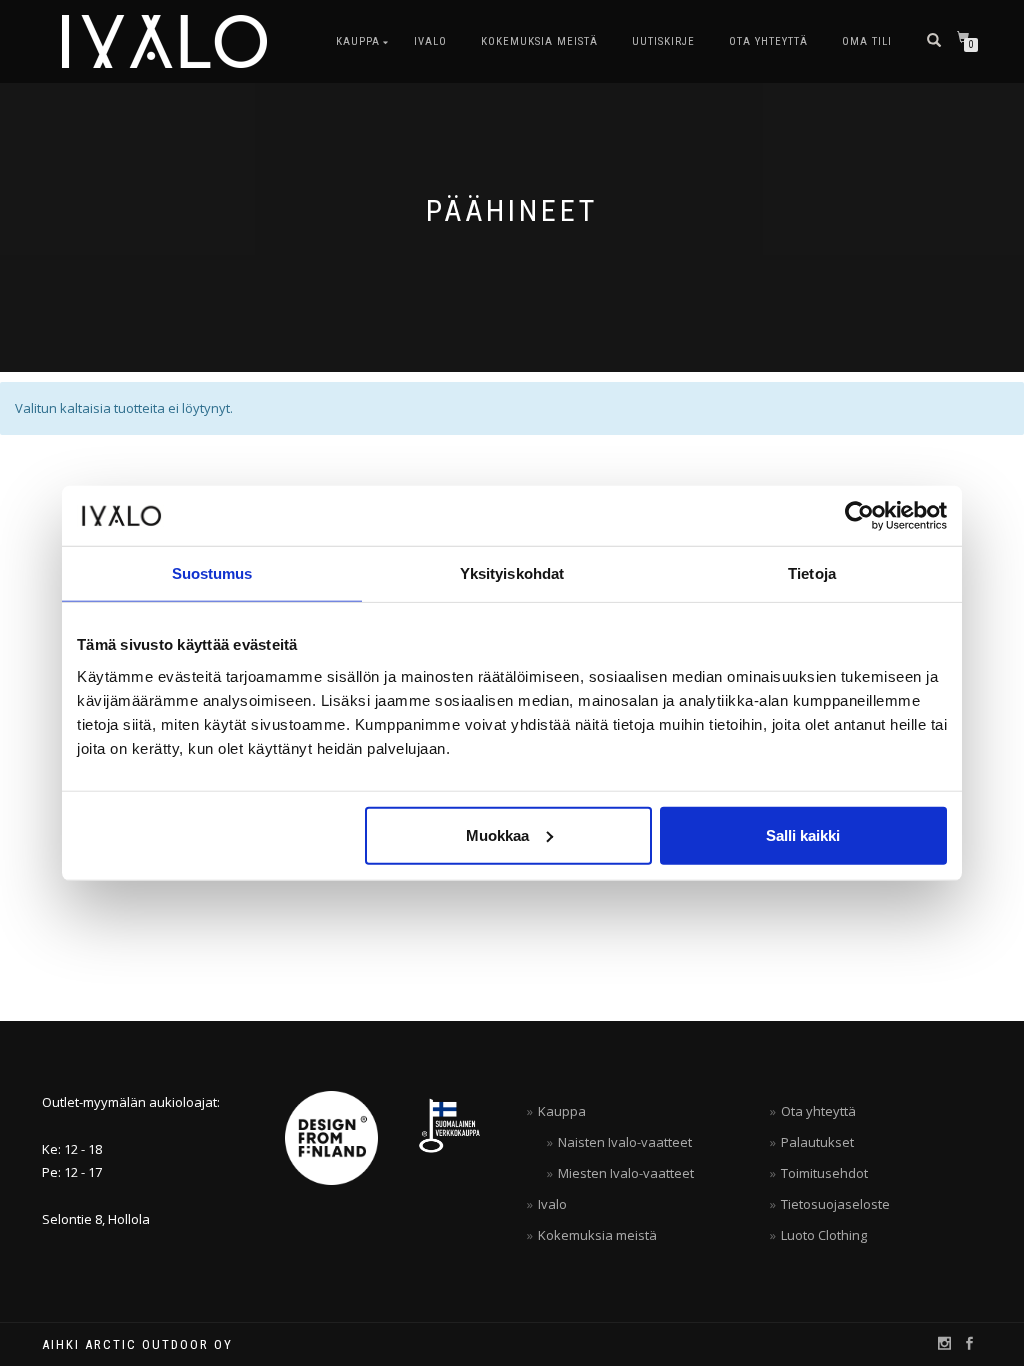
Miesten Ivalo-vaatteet (626, 1173)
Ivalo (430, 41)
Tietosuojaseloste (835, 1204)
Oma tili (867, 41)
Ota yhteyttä (768, 41)
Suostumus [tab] (212, 573)
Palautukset (817, 1142)
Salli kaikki (803, 834)
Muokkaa (497, 834)
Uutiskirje (663, 41)
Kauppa (358, 41)
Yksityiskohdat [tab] (512, 573)
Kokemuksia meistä (539, 41)
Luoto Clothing (824, 1235)
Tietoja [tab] (812, 573)
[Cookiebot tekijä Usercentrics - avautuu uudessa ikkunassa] (859, 516)
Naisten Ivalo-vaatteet (625, 1142)
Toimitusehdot (824, 1173)
